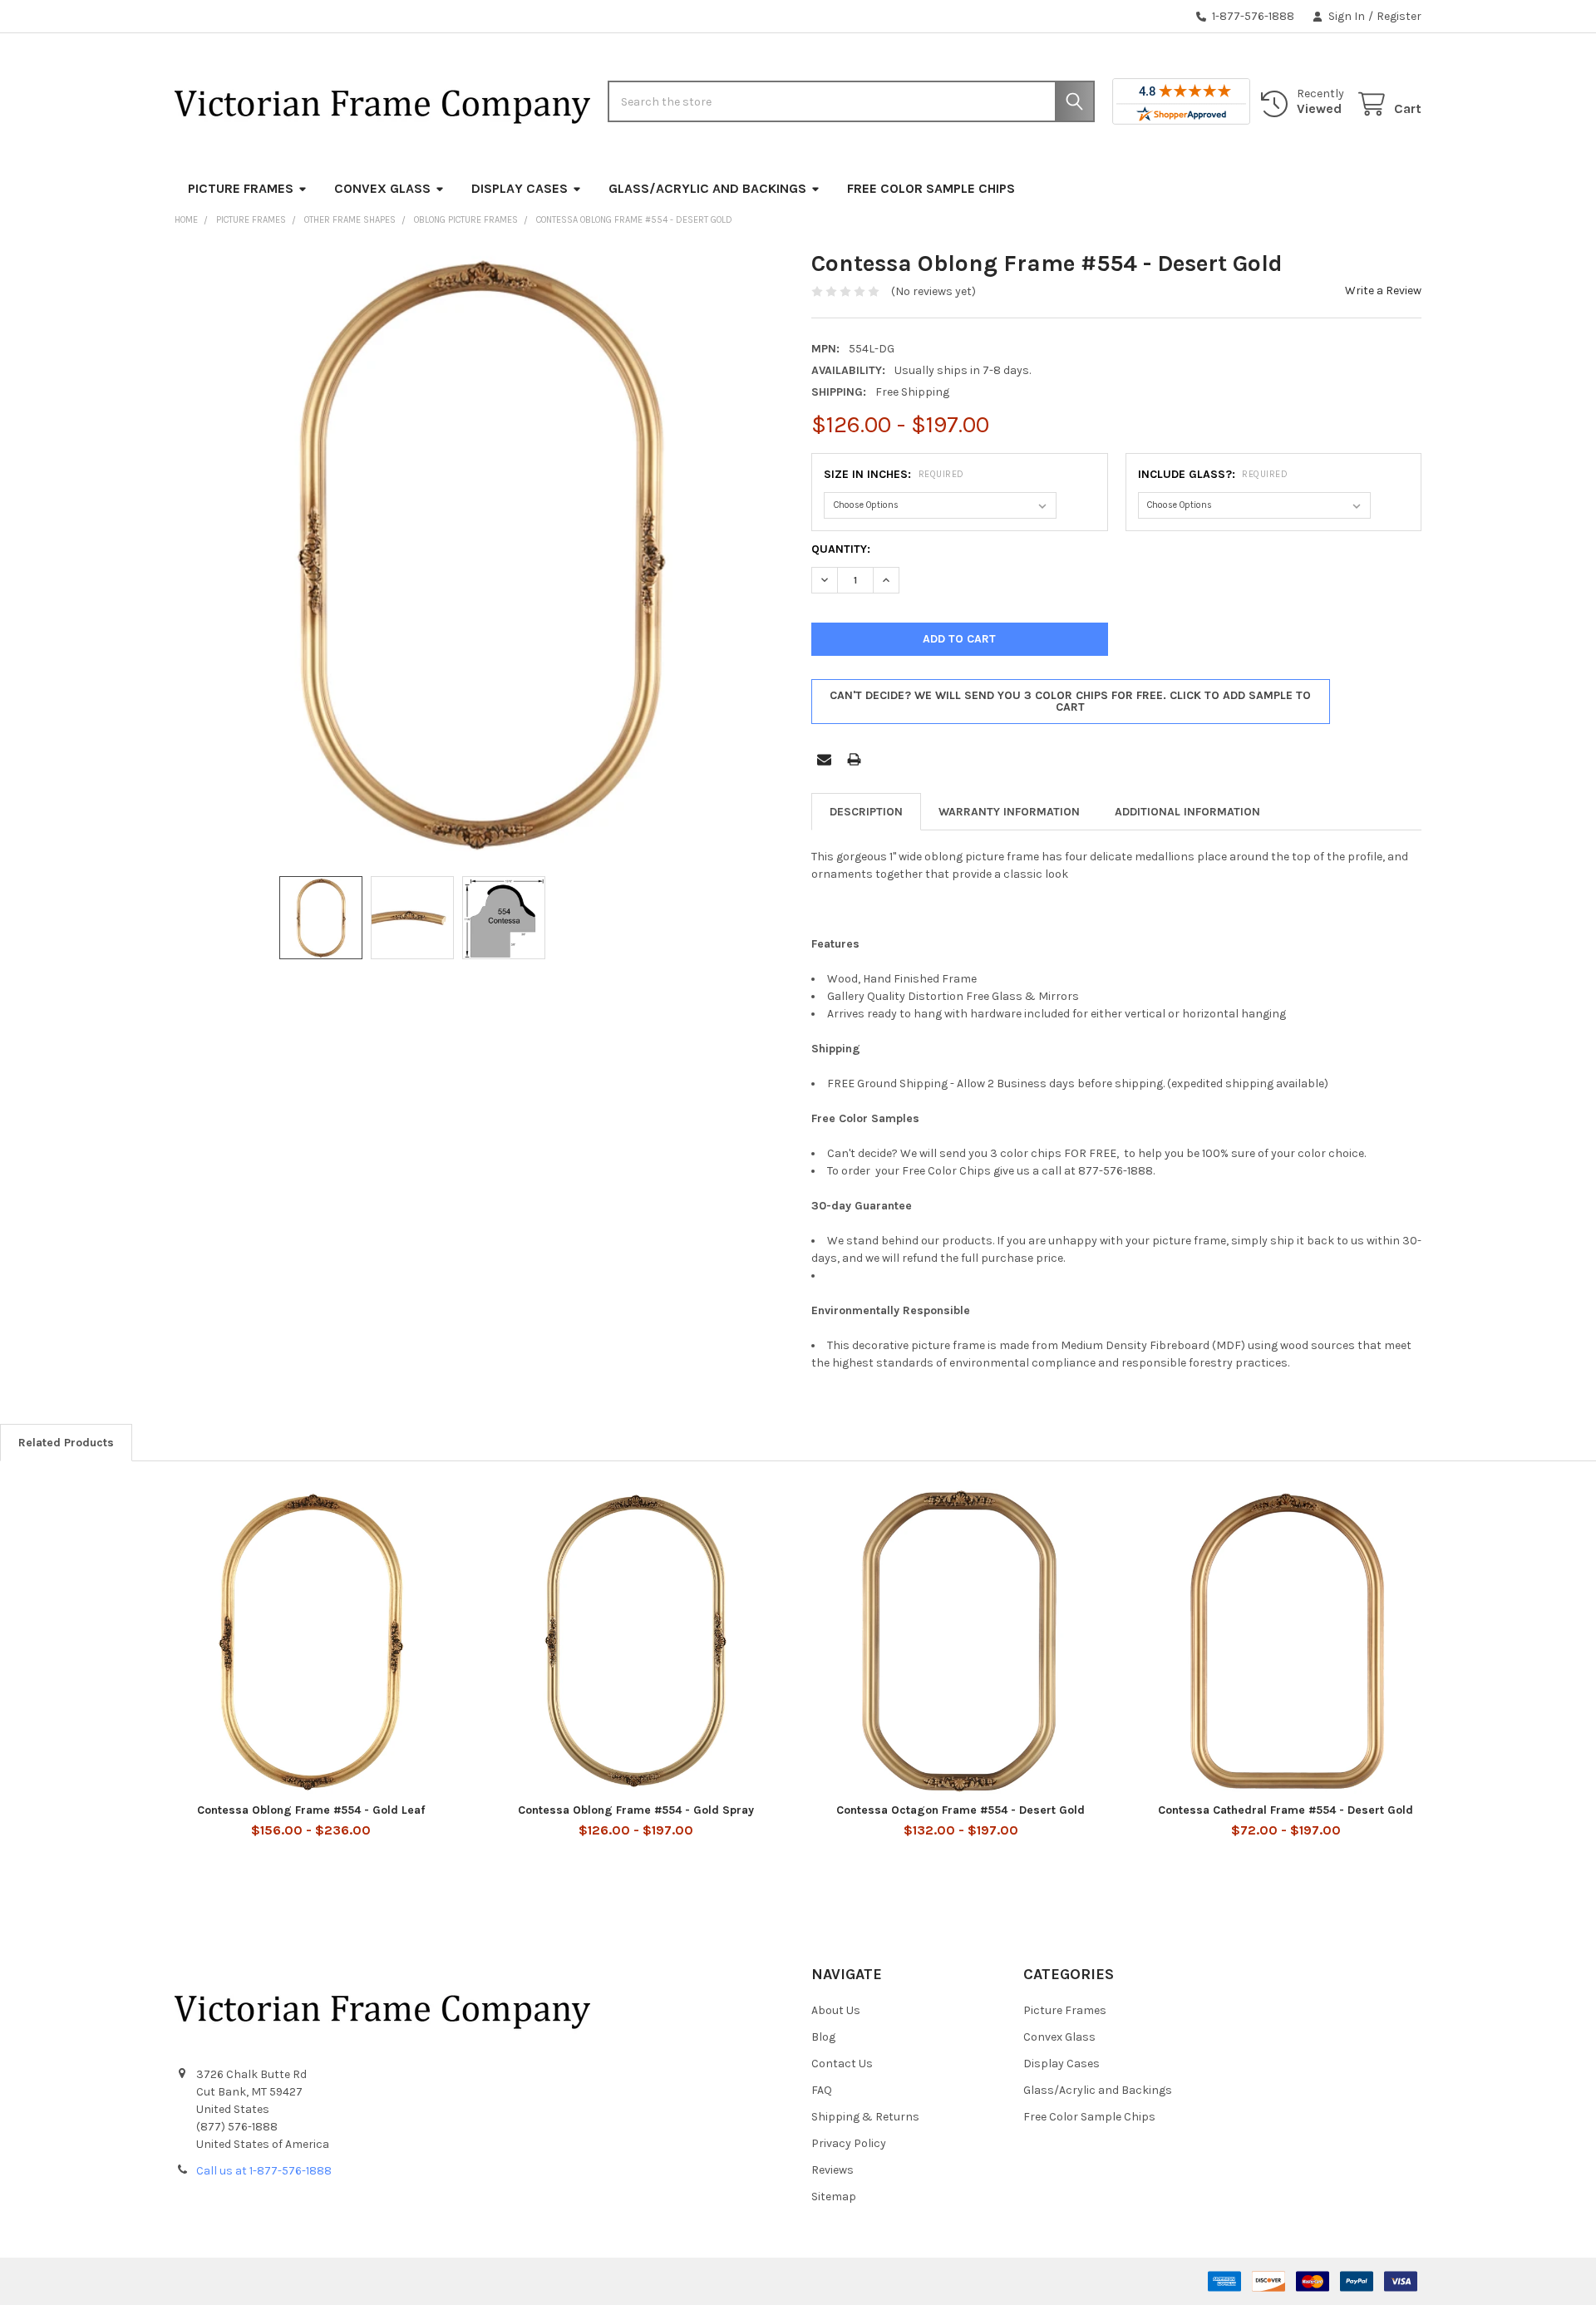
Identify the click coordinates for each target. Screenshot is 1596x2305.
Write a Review (1383, 291)
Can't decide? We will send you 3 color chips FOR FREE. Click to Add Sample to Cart (1070, 701)
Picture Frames (241, 188)
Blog (823, 2037)
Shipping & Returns (865, 2117)
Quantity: (841, 549)
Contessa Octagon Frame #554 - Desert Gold (961, 1810)
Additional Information (1187, 812)
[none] (480, 554)
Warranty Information (1009, 812)
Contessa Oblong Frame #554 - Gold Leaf (311, 1810)
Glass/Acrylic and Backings (707, 188)
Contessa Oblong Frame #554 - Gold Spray (636, 1810)
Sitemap (834, 2197)
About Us (836, 2010)
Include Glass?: (1213, 474)
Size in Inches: (894, 474)
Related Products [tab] (66, 1443)
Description (866, 812)
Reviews (832, 2170)
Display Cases (520, 188)
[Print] (854, 759)
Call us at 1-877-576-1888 (264, 2171)
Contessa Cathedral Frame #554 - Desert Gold (1286, 1810)
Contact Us (842, 2064)
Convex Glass (382, 188)
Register (1399, 16)
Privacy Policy (849, 2143)
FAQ (822, 2090)
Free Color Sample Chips (931, 188)
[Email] (824, 759)
